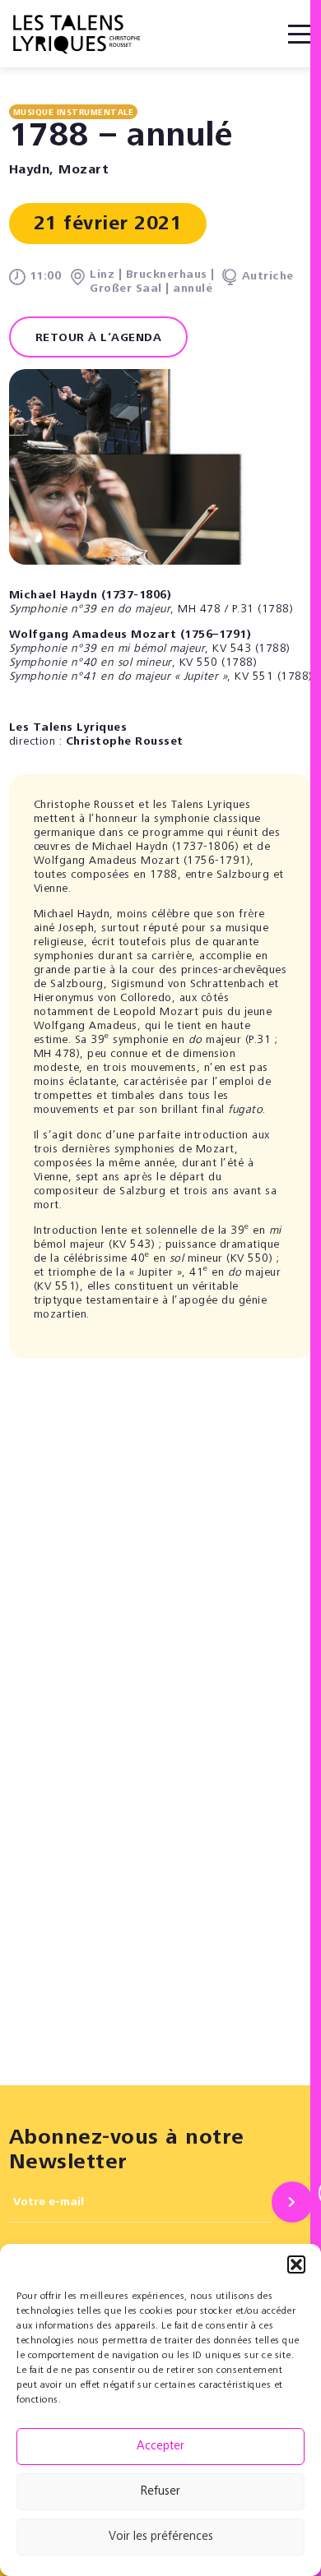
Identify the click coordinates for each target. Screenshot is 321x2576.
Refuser (160, 2492)
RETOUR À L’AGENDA (99, 339)
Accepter (160, 2447)
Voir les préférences (161, 2537)
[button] (296, 2264)
